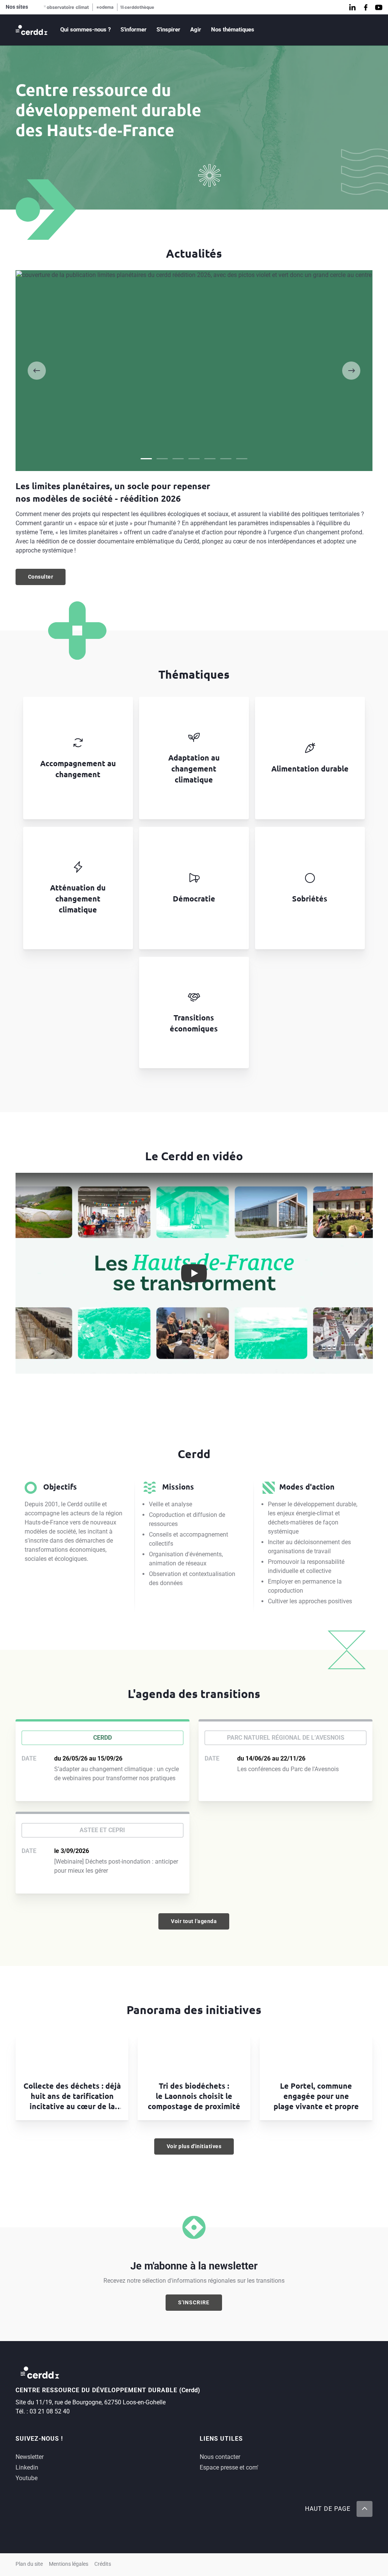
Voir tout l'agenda (194, 1921)
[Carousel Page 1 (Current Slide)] (146, 459)
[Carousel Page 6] (226, 459)
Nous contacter (220, 2457)
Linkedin (27, 2467)
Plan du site (29, 2564)
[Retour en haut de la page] (365, 2509)
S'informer (134, 30)
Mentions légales (69, 2564)
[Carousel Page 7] (242, 459)
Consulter (47, 579)
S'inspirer (168, 30)
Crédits (103, 2564)
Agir (196, 30)
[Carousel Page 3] (178, 459)
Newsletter (30, 2457)
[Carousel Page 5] (210, 459)
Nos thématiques (233, 30)
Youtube (27, 2478)
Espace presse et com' (229, 2467)
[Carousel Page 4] (194, 459)
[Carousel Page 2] (162, 459)
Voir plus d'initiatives (194, 2146)
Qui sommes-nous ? (85, 30)
